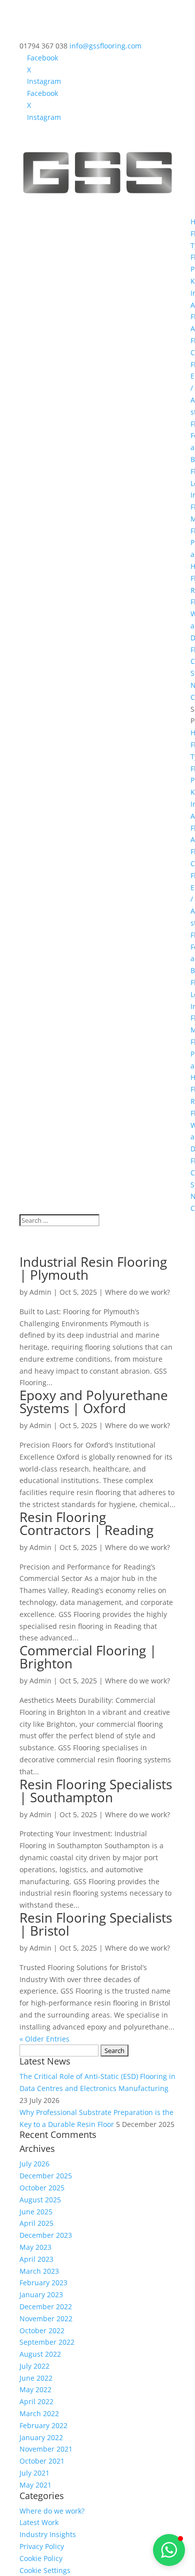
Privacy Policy (42, 2546)
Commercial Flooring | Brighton (88, 1657)
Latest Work (39, 2522)
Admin (40, 1292)
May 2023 (35, 2247)
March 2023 (39, 2271)
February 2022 (43, 2425)
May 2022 (35, 2389)
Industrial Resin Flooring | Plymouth (93, 1268)
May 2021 (35, 2485)
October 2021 (42, 2461)
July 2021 (34, 2473)
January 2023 (41, 2295)
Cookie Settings (45, 2570)
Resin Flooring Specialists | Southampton (96, 1791)
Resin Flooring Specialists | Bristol (96, 1924)
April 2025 (36, 2223)
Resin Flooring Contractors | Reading (86, 1524)
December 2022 (46, 2307)
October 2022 (42, 2330)
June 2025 (36, 2212)
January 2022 (41, 2437)
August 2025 (40, 2200)
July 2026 (34, 2164)
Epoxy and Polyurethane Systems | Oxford (94, 1402)
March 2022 (39, 2413)
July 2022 (34, 2366)
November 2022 (46, 2318)
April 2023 (36, 2259)
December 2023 (46, 2235)
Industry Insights (48, 2534)
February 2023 (43, 2283)
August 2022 (40, 2354)
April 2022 (36, 2401)
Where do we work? (137, 1292)
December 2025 (46, 2176)
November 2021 (46, 2449)
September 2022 (47, 2342)
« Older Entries (44, 2039)
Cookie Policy (41, 2558)
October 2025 (42, 2188)
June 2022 (36, 2378)
